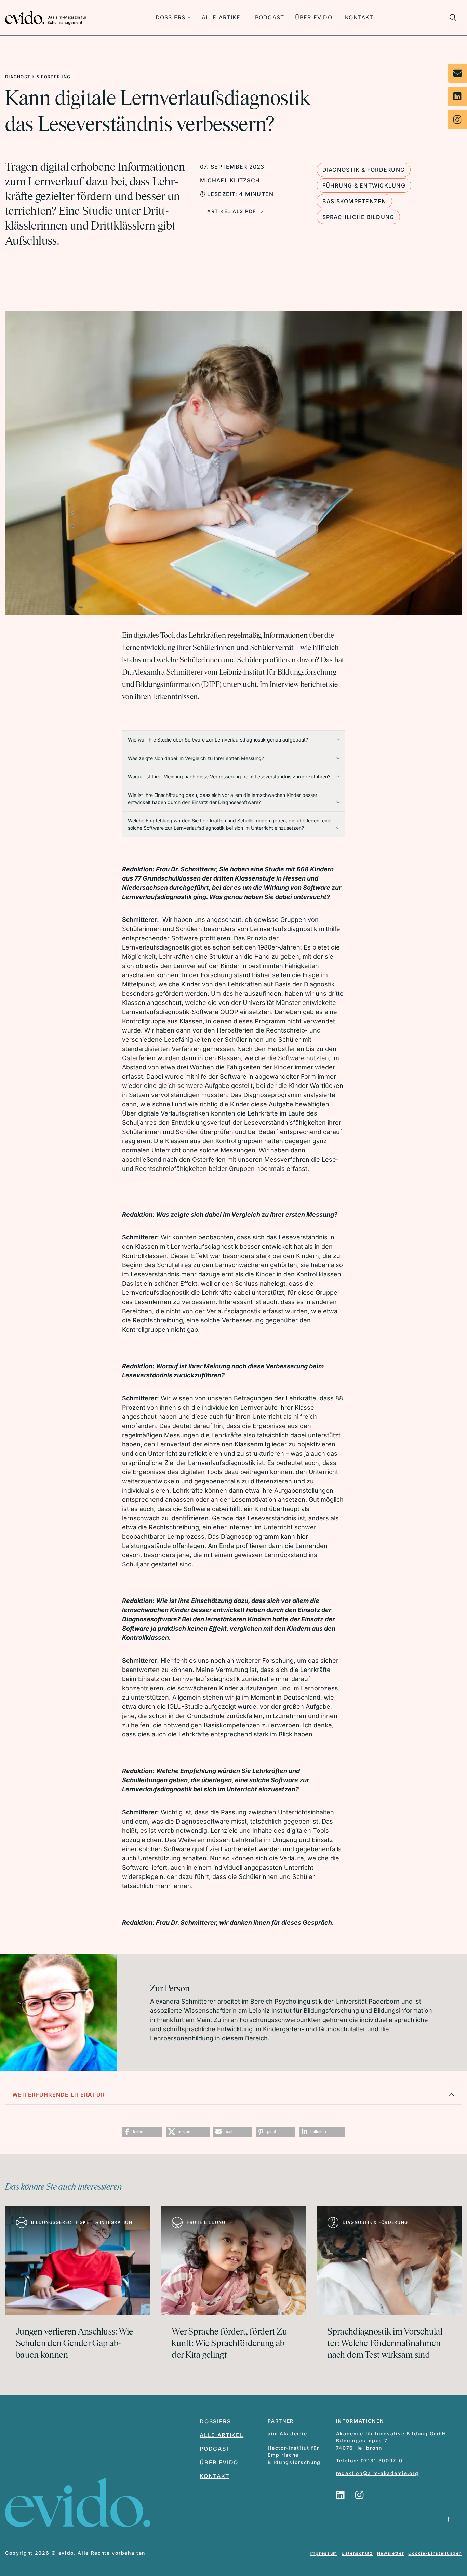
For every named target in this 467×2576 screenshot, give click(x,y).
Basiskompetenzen (354, 201)
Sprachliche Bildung (358, 217)
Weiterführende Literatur (58, 2095)
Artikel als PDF (232, 211)
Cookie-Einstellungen (435, 2553)
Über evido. (315, 17)
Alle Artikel (223, 17)
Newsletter (391, 2553)
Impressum (324, 2553)
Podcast (270, 17)
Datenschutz (357, 2553)
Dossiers (171, 17)
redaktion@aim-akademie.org (377, 2473)
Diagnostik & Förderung (38, 77)
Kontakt (359, 17)
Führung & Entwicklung (364, 185)
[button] (142, 2132)
